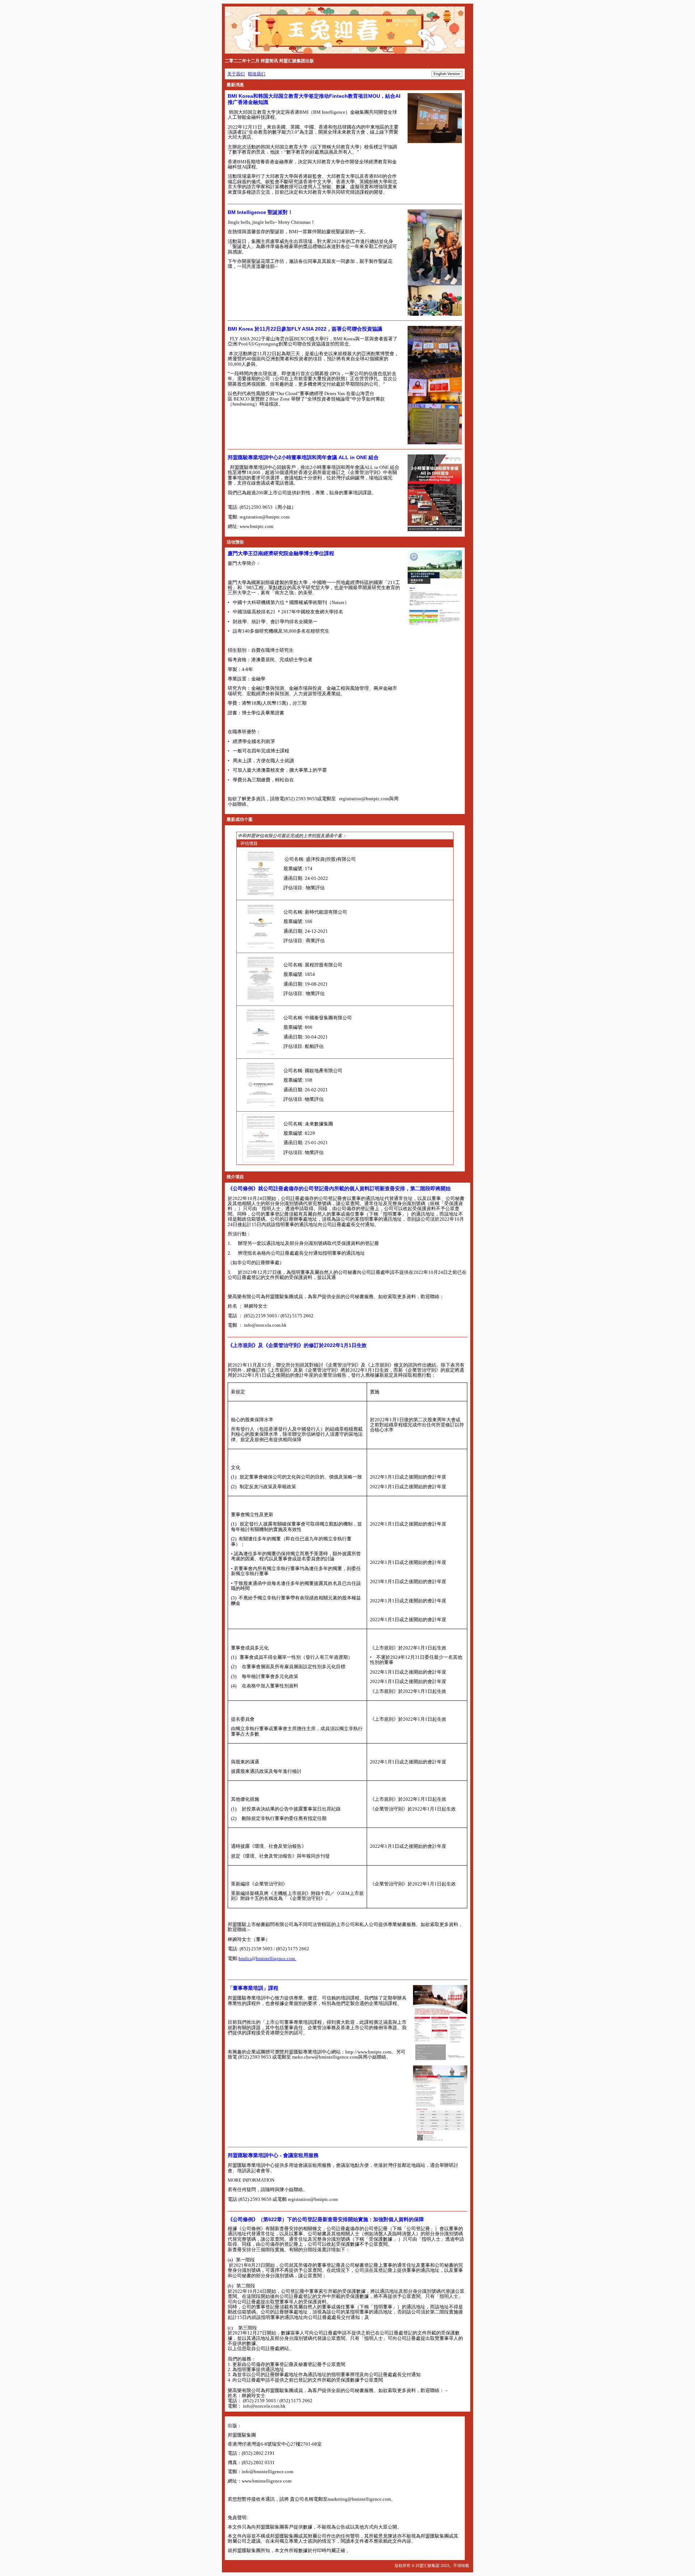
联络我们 (257, 74)
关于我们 (236, 74)
